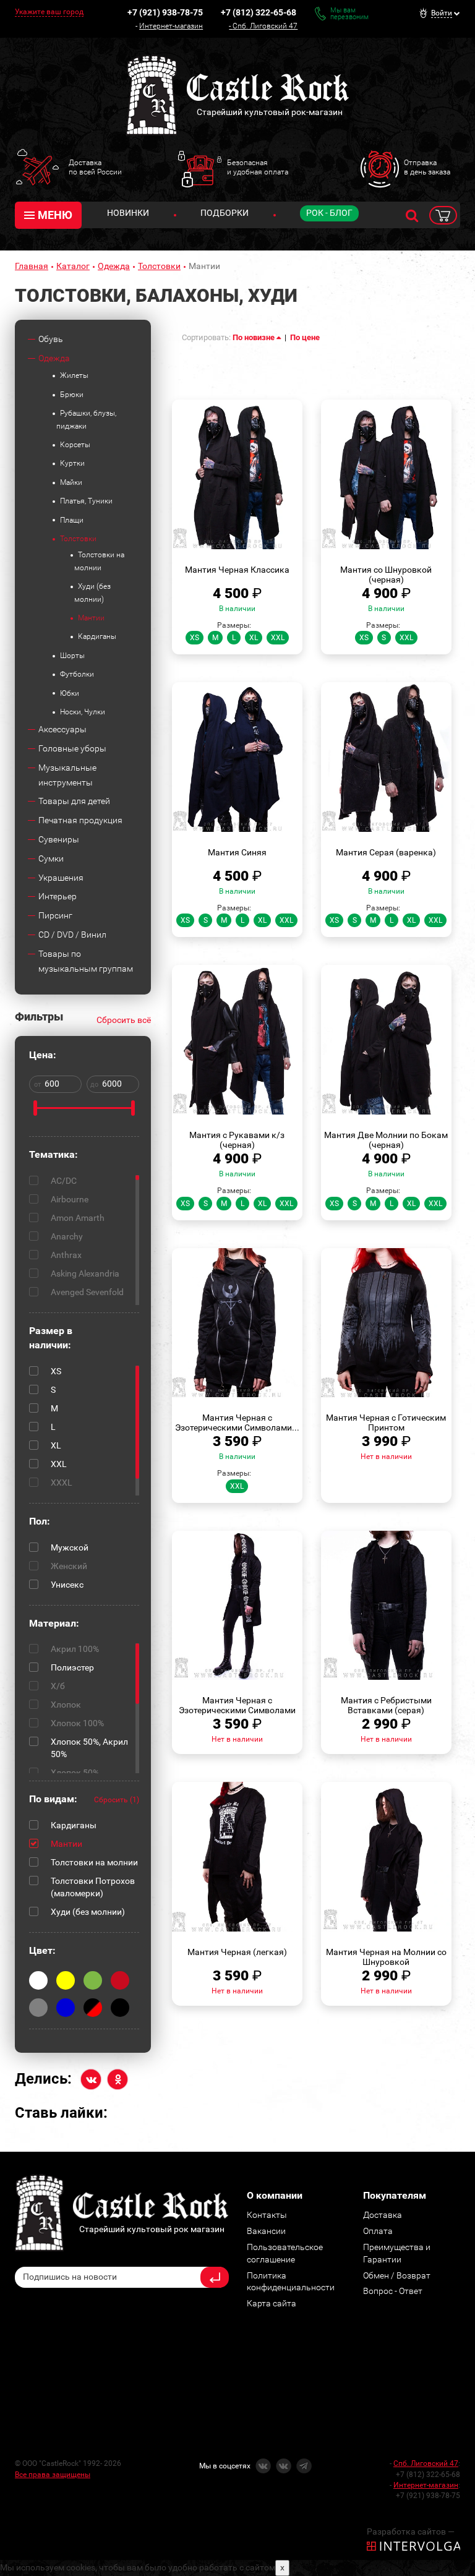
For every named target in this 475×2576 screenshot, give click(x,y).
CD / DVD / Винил (72, 935)
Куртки (72, 463)
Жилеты (74, 375)
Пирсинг (55, 915)
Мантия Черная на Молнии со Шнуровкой (386, 1957)
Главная (32, 266)
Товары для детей (74, 801)
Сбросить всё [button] (124, 1020)
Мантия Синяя (237, 852)
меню (55, 215)
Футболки (77, 674)
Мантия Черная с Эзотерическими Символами (237, 1705)
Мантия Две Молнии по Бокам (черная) (386, 1140)
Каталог (73, 266)
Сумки (51, 858)
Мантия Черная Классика (237, 570)
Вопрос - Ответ (393, 2291)
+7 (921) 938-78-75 (165, 12)
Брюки (72, 395)
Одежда (114, 266)
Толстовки (159, 266)
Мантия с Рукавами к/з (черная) (237, 1140)
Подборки (225, 213)
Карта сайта (272, 2303)
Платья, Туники (86, 501)
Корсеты (75, 445)
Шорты (72, 656)
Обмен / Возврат (397, 2275)
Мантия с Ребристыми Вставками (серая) (386, 1705)
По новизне (255, 337)
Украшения (61, 878)
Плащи (72, 520)
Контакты (267, 2215)
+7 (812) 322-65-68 (259, 12)
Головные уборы (72, 748)
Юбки (70, 693)
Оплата (378, 2231)
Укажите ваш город (49, 12)
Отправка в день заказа (427, 167)
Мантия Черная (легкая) (237, 1952)
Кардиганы (97, 636)
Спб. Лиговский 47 (265, 26)
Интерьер (58, 896)
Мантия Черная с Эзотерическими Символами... (237, 1423)
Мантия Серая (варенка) (386, 852)
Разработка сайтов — (411, 2531)
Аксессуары (62, 729)
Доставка (383, 2215)
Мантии (91, 618)
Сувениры (59, 839)
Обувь (51, 339)
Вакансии (266, 2231)
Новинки (128, 213)
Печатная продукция (80, 820)
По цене (305, 337)
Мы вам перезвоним (349, 14)
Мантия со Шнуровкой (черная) (386, 575)
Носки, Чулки (83, 712)
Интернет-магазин (171, 26)
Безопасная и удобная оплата (258, 167)
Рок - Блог (329, 213)
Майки (71, 482)
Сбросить (117, 1800)
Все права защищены (53, 2475)
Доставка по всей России (95, 167)
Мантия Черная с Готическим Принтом (386, 1423)
